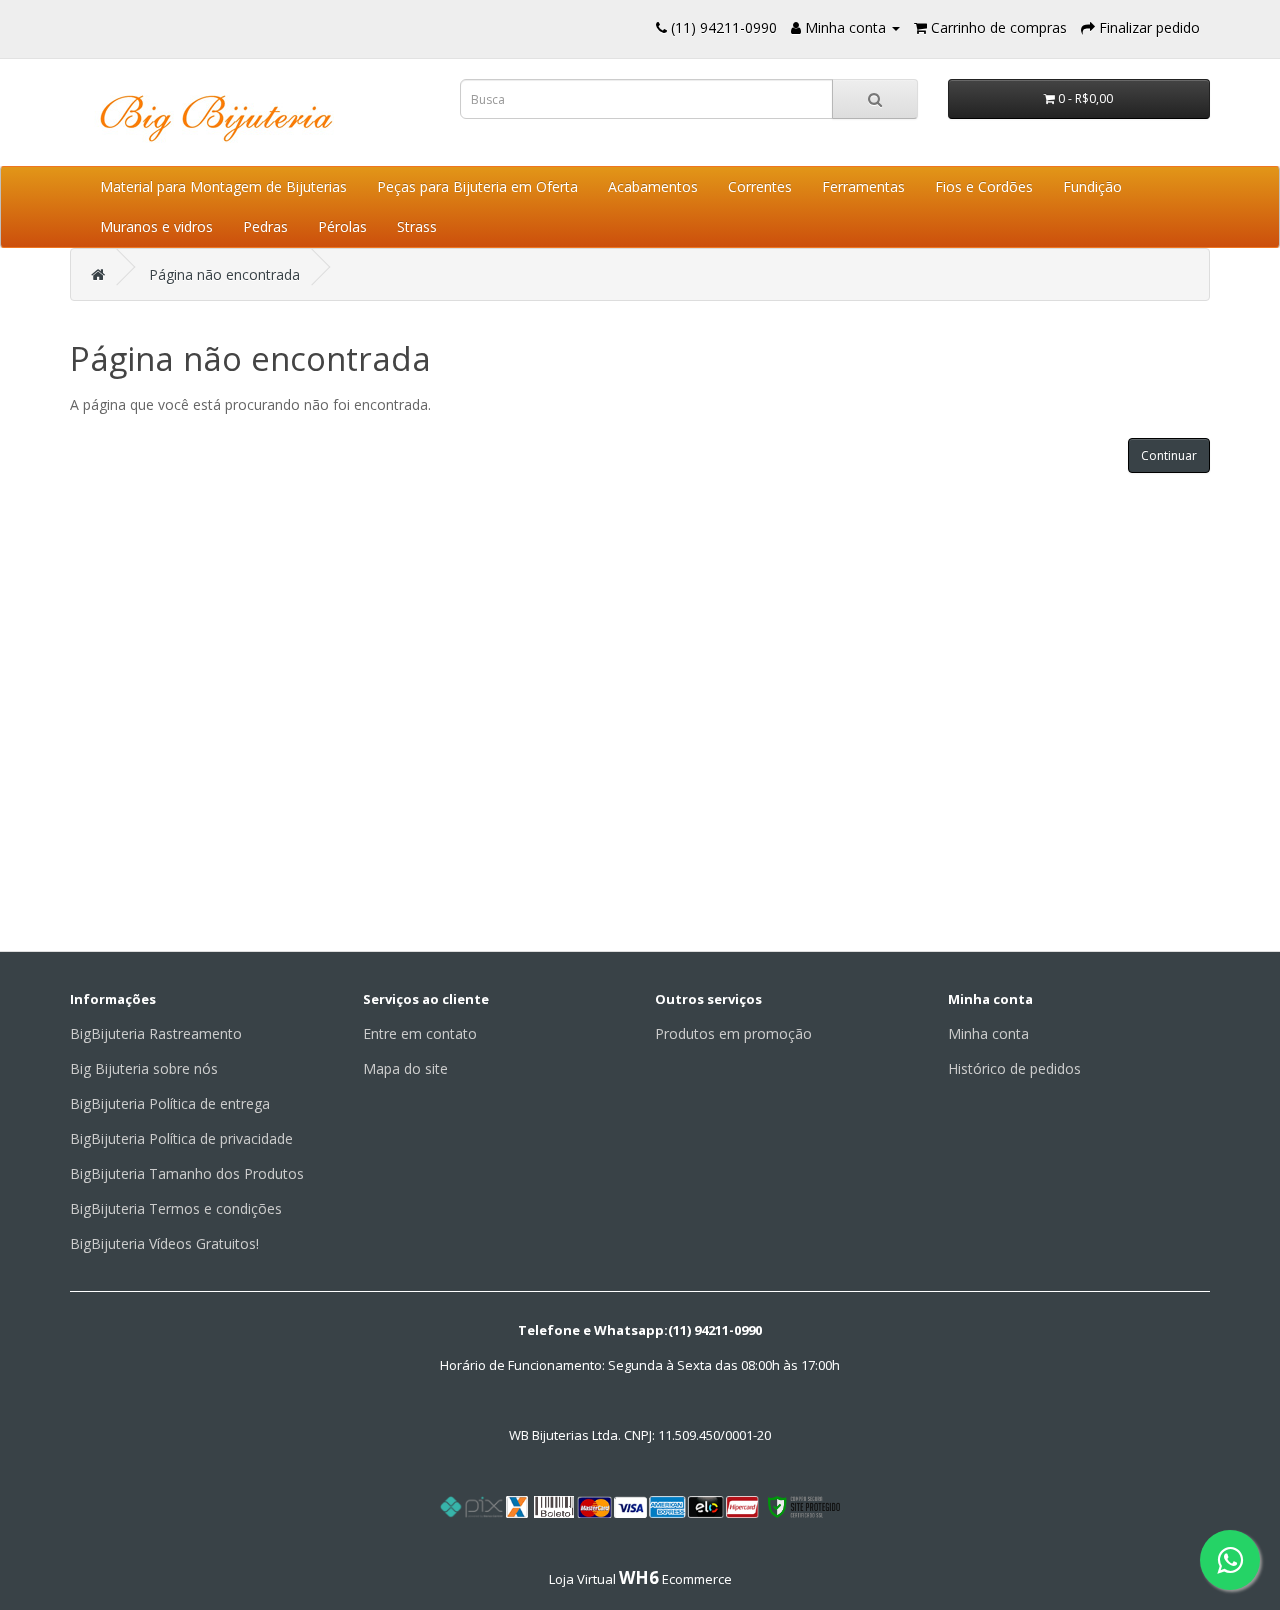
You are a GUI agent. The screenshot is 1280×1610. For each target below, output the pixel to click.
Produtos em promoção (733, 1033)
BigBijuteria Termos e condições (176, 1208)
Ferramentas (863, 186)
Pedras (265, 226)
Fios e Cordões (984, 186)
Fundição (1092, 186)
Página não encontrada (224, 274)
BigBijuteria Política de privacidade (181, 1138)
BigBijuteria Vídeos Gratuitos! (164, 1243)
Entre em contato (420, 1033)
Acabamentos (653, 186)
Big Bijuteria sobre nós (144, 1068)
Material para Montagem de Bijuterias (223, 186)
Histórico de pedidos (1014, 1068)
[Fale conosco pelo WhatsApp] (1230, 1560)
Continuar (1169, 455)
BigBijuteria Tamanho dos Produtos (187, 1173)
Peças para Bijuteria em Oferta (477, 186)
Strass (417, 226)
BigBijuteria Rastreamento (156, 1033)
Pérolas (342, 226)
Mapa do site (405, 1068)
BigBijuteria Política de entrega (170, 1103)
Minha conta (988, 1033)
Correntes (760, 186)
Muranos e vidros (156, 226)
